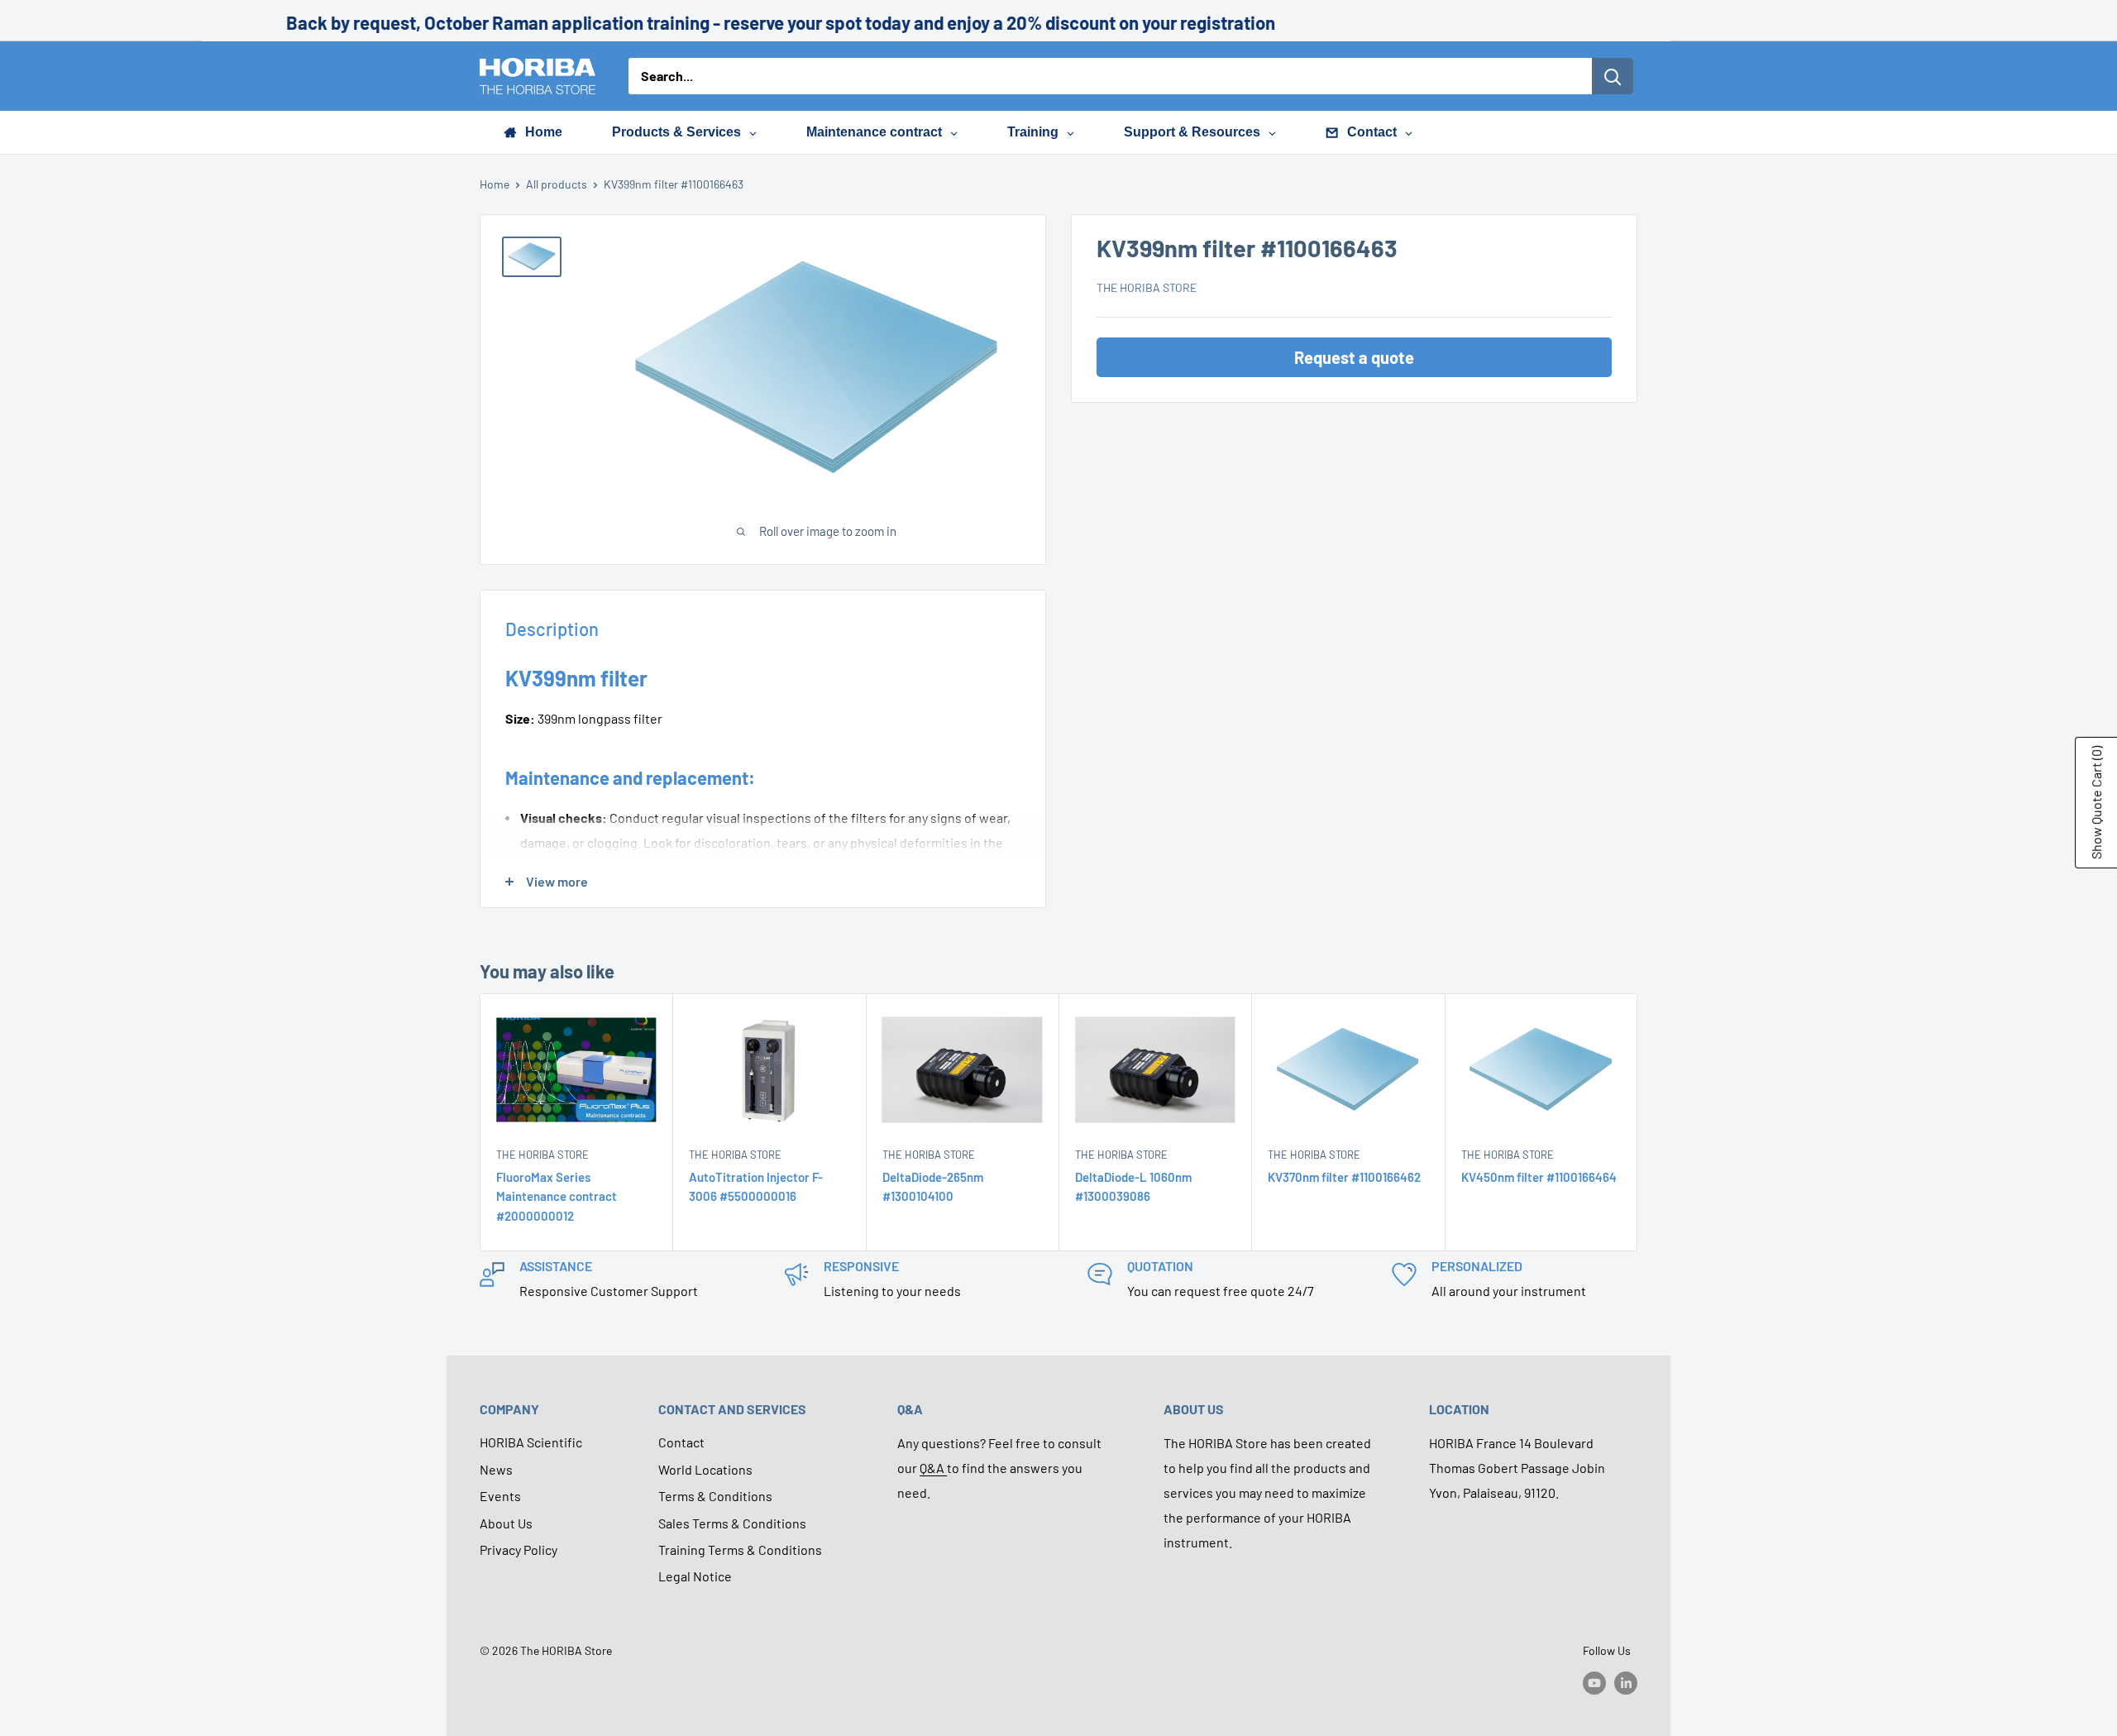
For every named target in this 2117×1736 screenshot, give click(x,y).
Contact (681, 1442)
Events (500, 1496)
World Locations (705, 1469)
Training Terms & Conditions (740, 1549)
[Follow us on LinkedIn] (1626, 1682)
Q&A (933, 1468)
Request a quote (1354, 357)
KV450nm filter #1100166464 (1539, 1177)
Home (495, 184)
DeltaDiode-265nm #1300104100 (933, 1186)
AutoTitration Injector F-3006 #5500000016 (756, 1186)
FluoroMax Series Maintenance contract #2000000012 (557, 1196)
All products (557, 184)
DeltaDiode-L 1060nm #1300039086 (1133, 1186)
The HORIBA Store (1147, 287)
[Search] (1613, 76)
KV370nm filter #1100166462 (1344, 1177)
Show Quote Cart (2096, 803)
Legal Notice (695, 1576)
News (496, 1469)
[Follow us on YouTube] (1594, 1682)
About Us (506, 1523)
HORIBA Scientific (531, 1442)
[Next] (1638, 1123)
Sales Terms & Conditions (732, 1523)
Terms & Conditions (715, 1496)
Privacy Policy (518, 1549)
